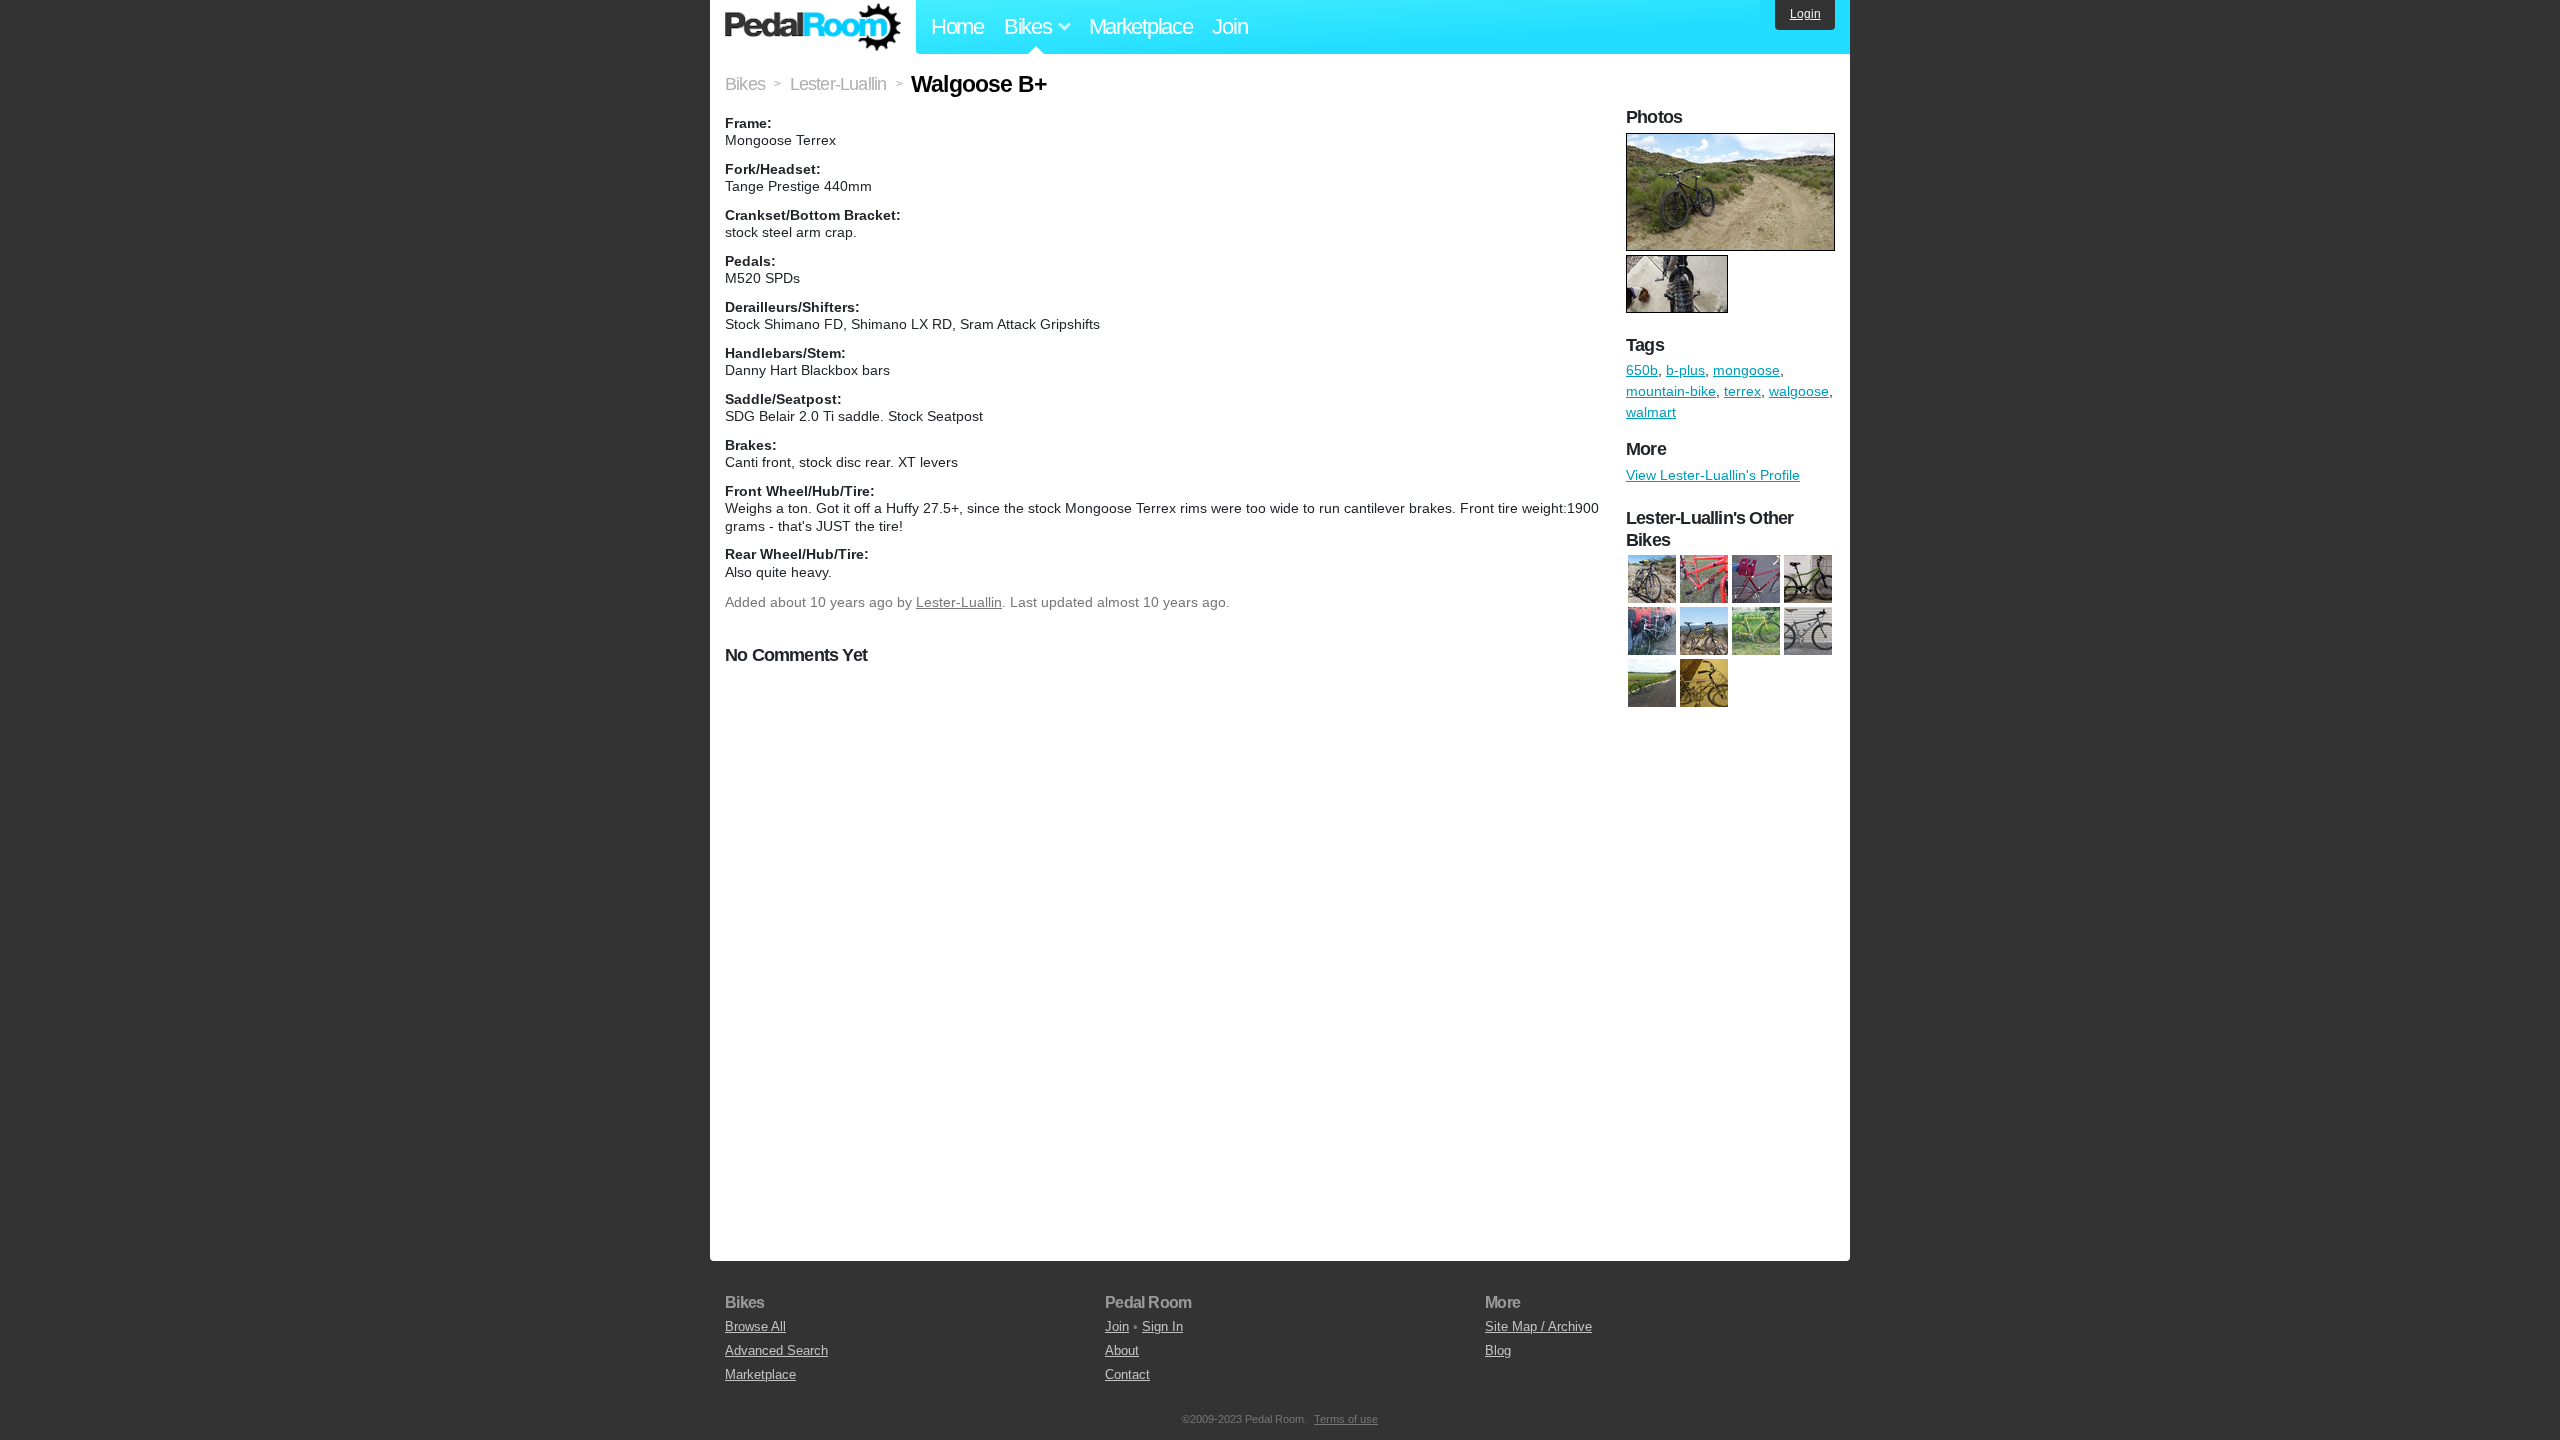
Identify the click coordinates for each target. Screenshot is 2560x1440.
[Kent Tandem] (1652, 632)
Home (957, 26)
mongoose (1746, 370)
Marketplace (1141, 26)
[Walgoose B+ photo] (1733, 143)
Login (1805, 14)
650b (1642, 370)
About (1122, 1350)
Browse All (755, 1326)
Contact (1127, 1374)
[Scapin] (1652, 684)
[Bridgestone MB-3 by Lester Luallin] (1652, 580)
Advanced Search (776, 1350)
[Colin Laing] (1704, 580)
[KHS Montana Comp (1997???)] (1704, 632)
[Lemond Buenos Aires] (1756, 632)
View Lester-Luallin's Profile (1713, 475)
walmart (1651, 412)
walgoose (1799, 391)
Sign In (1162, 1326)
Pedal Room (813, 27)
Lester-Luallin (959, 602)
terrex (1742, 391)
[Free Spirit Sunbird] (1756, 580)
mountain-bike (1671, 391)
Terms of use (1346, 1419)
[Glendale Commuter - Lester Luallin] (1808, 580)
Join (1229, 26)
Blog (1498, 1350)
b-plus (1685, 370)
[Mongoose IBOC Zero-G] (1808, 632)
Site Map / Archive (1538, 1326)
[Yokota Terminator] (1704, 684)
